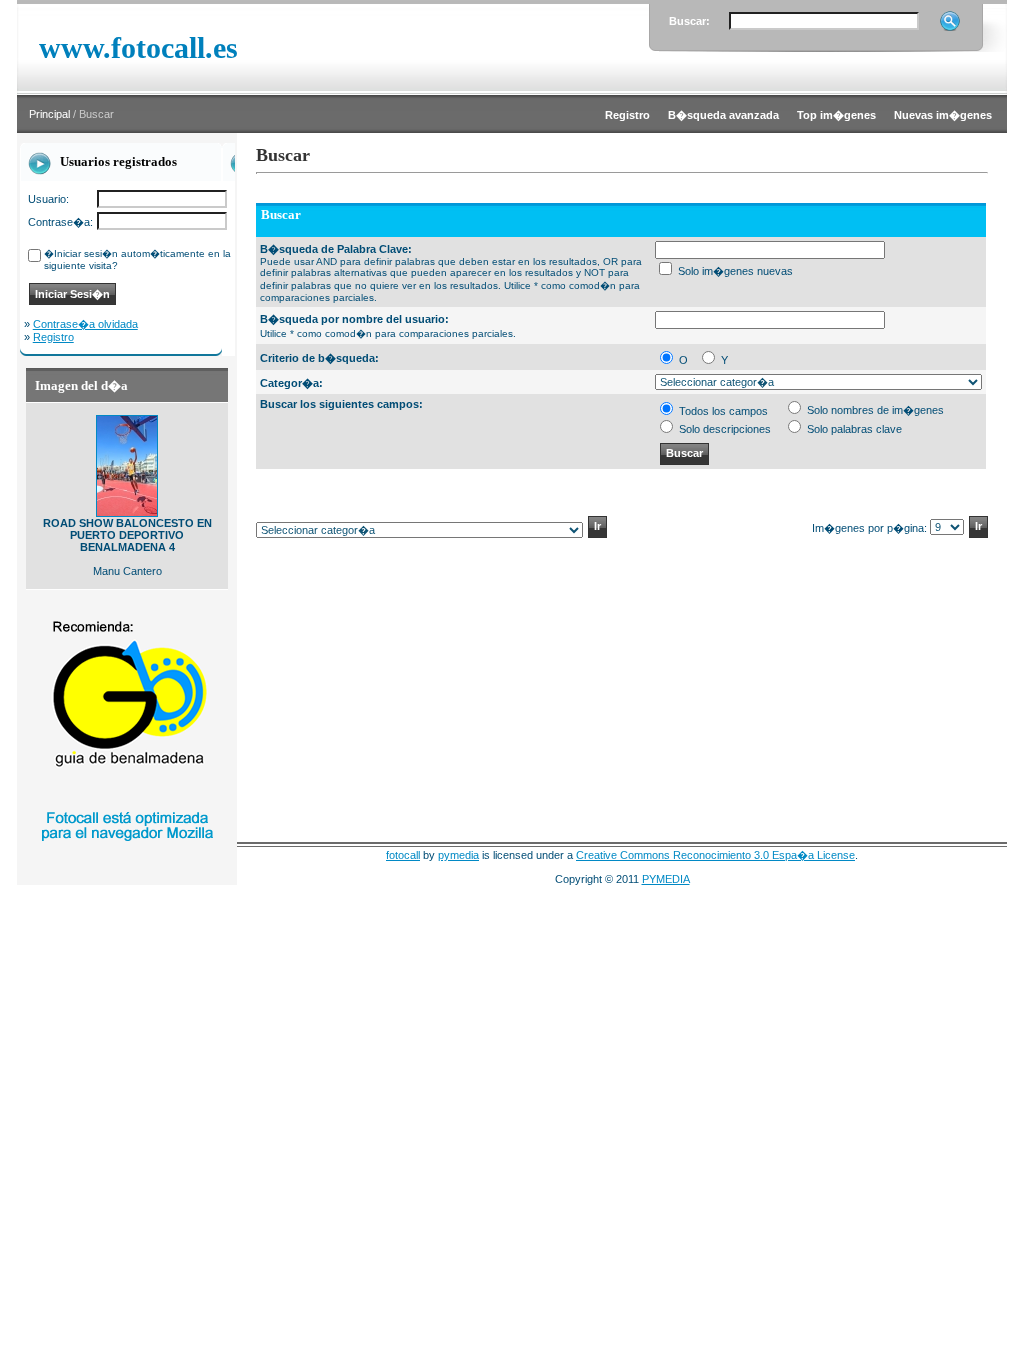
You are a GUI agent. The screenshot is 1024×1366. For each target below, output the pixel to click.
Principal (49, 114)
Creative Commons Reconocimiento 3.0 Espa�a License (715, 855)
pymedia (458, 855)
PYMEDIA (666, 879)
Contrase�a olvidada (85, 324)
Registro (53, 337)
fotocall (403, 855)
